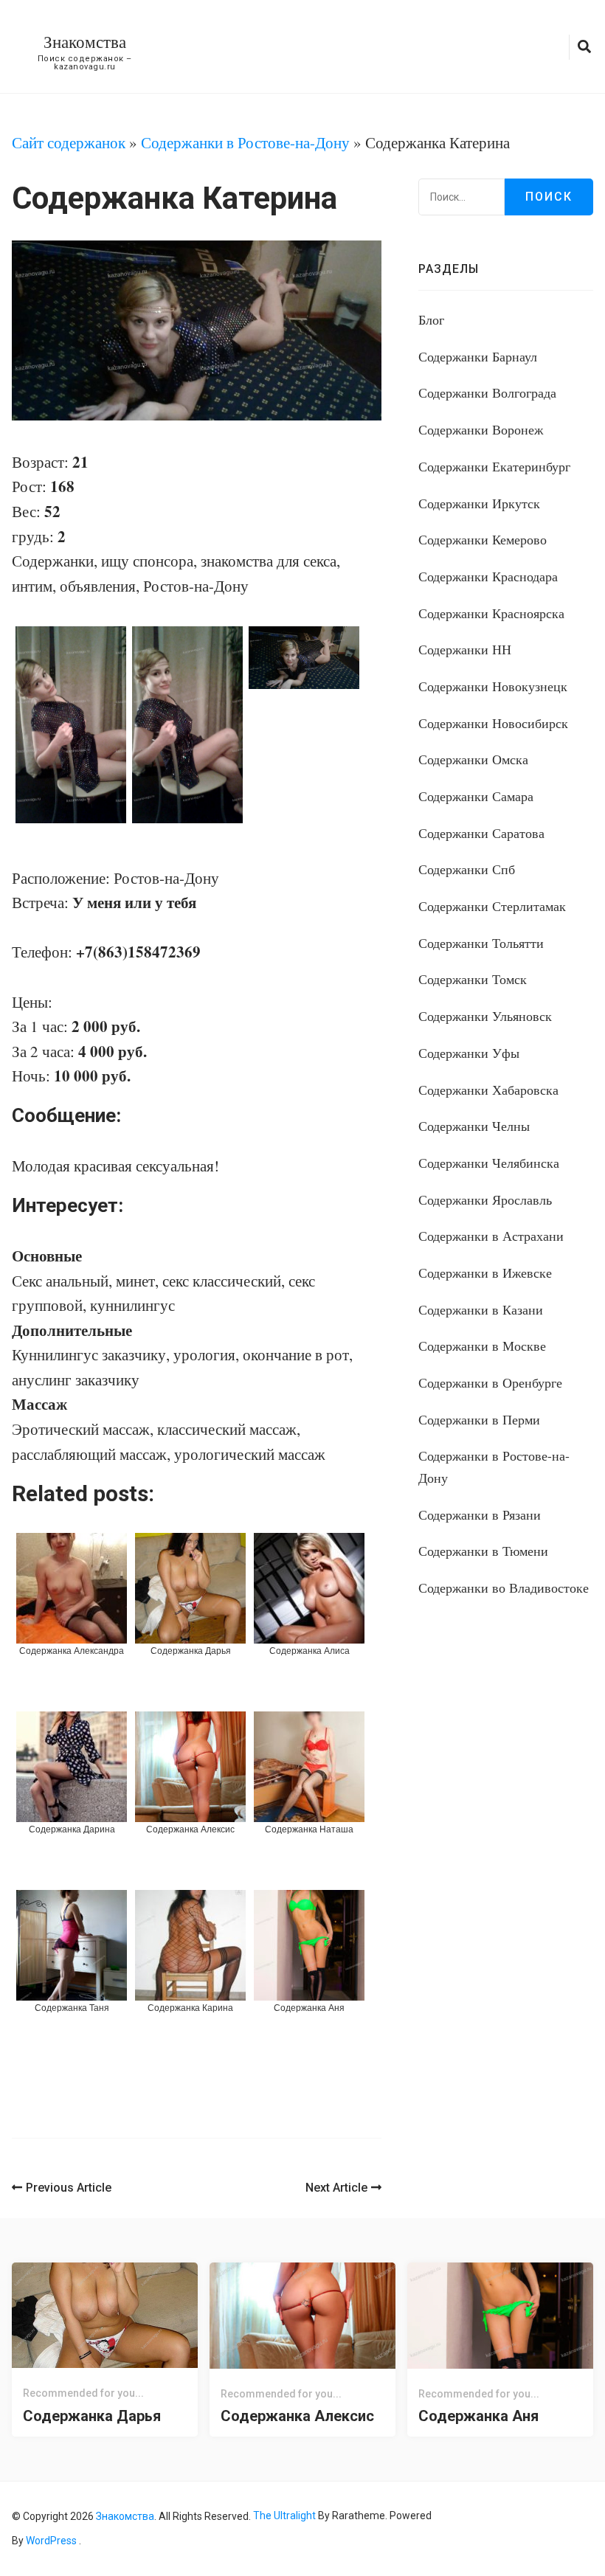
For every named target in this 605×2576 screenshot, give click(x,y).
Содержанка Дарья (92, 2416)
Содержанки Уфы (469, 1053)
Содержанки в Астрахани (491, 1236)
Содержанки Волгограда (487, 392)
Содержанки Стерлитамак (492, 906)
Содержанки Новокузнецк (493, 686)
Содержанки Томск (473, 979)
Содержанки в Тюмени (483, 1551)
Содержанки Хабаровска (488, 1090)
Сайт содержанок (69, 142)
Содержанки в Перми (479, 1419)
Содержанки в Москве (482, 1346)
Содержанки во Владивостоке (504, 1588)
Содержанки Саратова (481, 833)
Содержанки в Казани (481, 1309)
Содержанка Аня (478, 2416)
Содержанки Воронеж (481, 429)
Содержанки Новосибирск (493, 723)
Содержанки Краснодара (488, 576)
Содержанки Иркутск (479, 503)
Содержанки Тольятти (481, 943)
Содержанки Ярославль (485, 1199)
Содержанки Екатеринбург (494, 466)
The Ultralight (283, 2516)
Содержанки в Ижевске (485, 1273)
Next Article (336, 2188)
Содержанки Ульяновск (485, 1016)
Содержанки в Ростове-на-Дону (245, 142)
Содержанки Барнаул (478, 356)
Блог (431, 319)
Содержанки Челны (474, 1126)
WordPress (51, 2541)
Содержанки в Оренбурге (490, 1382)
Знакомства (85, 41)
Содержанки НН (465, 649)
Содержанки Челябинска (489, 1163)
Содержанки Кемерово (483, 539)
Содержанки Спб (467, 869)
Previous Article (69, 2188)
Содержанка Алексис (297, 2416)
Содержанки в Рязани (480, 1514)
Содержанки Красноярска (491, 613)
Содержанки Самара (476, 796)
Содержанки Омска (473, 759)
